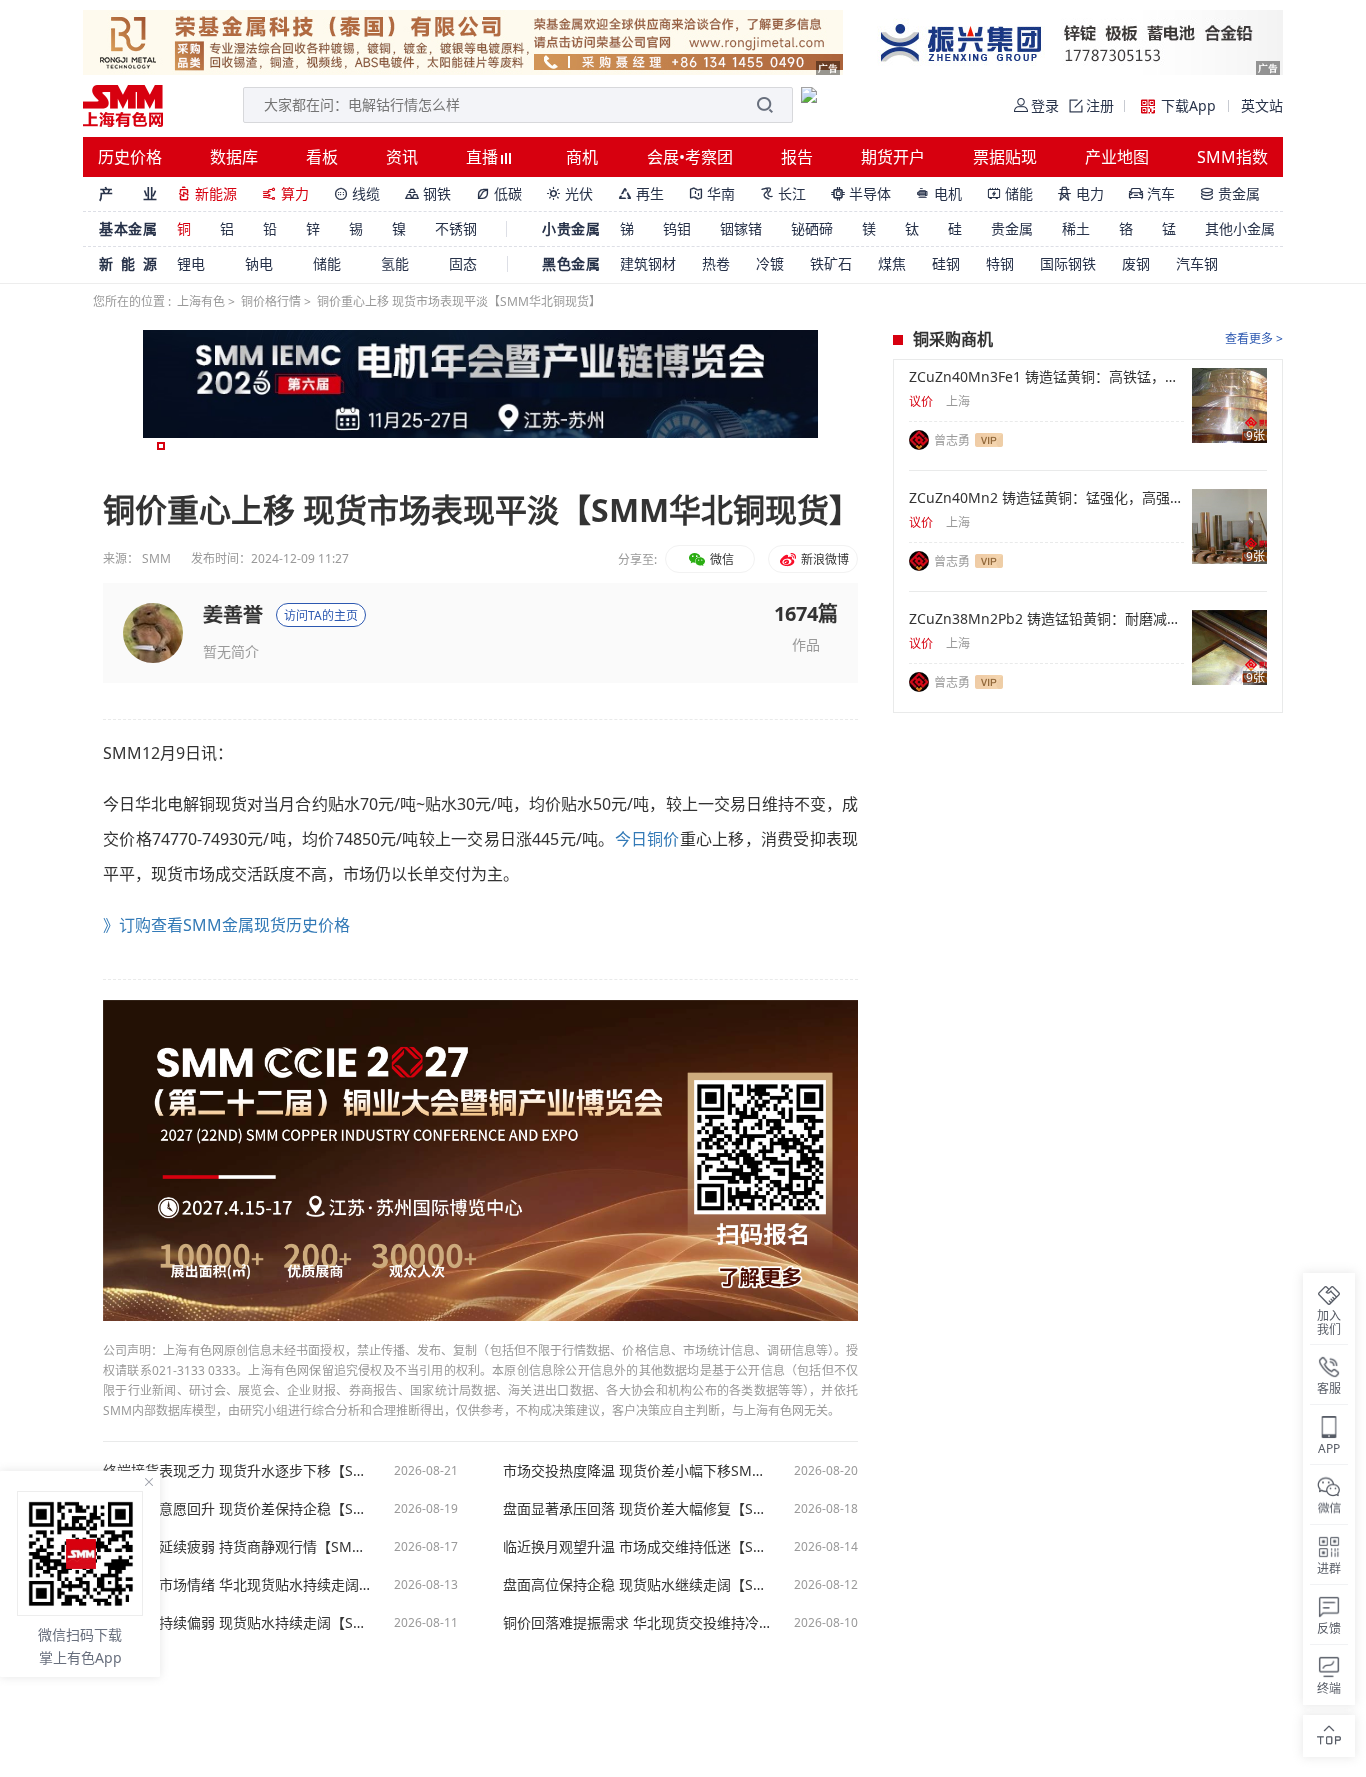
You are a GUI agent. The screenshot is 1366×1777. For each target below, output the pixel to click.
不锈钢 (456, 228)
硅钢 (946, 263)
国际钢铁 (1068, 263)
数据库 (234, 157)
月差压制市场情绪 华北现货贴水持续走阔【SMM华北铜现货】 (238, 1585)
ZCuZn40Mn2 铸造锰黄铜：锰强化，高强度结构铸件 (1046, 498)
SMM (156, 558)
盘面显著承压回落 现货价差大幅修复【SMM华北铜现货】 (638, 1509)
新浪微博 (823, 559)
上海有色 (201, 301)
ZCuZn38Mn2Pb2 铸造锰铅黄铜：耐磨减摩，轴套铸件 (1046, 619)
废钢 (1136, 263)
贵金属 (1230, 193)
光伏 (570, 193)
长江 (783, 193)
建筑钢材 (648, 263)
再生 (641, 193)
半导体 (861, 193)
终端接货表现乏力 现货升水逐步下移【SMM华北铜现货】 (238, 1471)
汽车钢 (1197, 263)
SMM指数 (1232, 157)
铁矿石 (831, 263)
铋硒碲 (812, 228)
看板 (322, 157)
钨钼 (677, 228)
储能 (1010, 193)
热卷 (716, 263)
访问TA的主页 (321, 615)
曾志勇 (952, 440)
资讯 (402, 157)
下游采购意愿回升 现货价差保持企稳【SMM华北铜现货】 (238, 1509)
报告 (797, 157)
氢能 (395, 263)
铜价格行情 (271, 301)
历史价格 (130, 157)
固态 (463, 263)
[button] (161, 446)
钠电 (259, 263)
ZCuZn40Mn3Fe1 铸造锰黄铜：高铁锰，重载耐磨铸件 (1046, 377)
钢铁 (428, 193)
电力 (1081, 193)
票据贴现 (1005, 157)
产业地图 (1117, 157)
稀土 (1076, 228)
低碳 (499, 193)
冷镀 (770, 263)
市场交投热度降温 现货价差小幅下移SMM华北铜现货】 (638, 1471)
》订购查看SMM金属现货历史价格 (226, 925)
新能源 (207, 193)
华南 (712, 193)
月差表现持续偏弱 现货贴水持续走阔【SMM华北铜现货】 (238, 1623)
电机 (939, 193)
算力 (285, 193)
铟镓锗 (741, 228)
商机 (582, 157)
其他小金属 (1240, 228)
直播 (484, 157)
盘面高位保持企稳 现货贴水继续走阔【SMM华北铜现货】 (638, 1585)
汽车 (1152, 193)
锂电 (191, 263)
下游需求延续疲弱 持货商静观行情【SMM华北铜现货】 (238, 1547)
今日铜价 (647, 839)
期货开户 (893, 157)
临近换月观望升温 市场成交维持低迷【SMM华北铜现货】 (638, 1547)
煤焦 (892, 263)
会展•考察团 (690, 157)
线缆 (357, 193)
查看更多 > (1254, 338)
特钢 (1000, 263)
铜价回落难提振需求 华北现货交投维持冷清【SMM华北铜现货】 (638, 1623)
